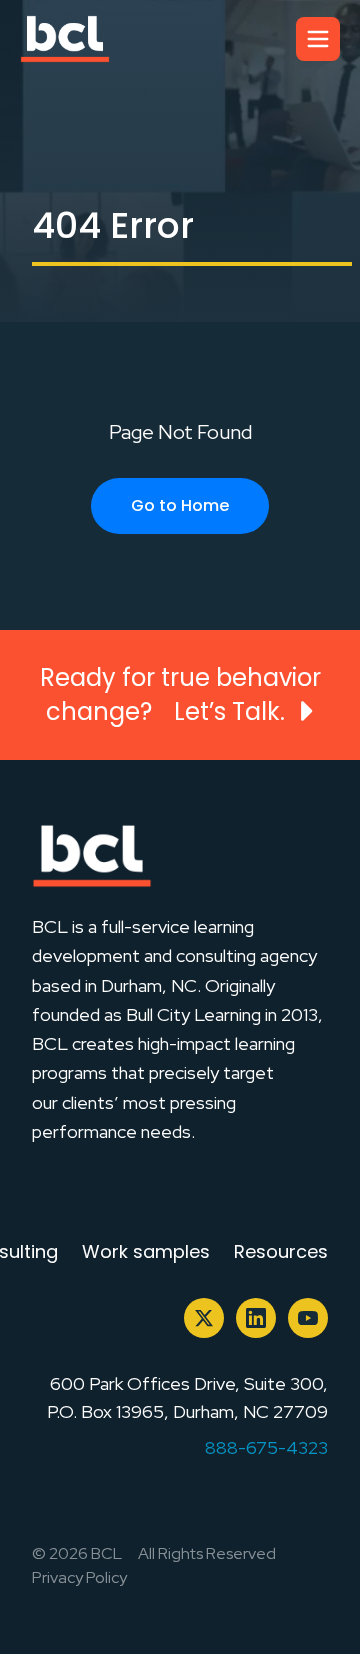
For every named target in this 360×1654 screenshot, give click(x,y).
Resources (281, 1251)
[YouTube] (308, 1318)
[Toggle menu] (318, 39)
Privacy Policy (79, 1577)
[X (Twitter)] (204, 1318)
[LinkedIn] (256, 1318)
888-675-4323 (266, 1447)
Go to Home (180, 505)
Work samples (146, 1251)
